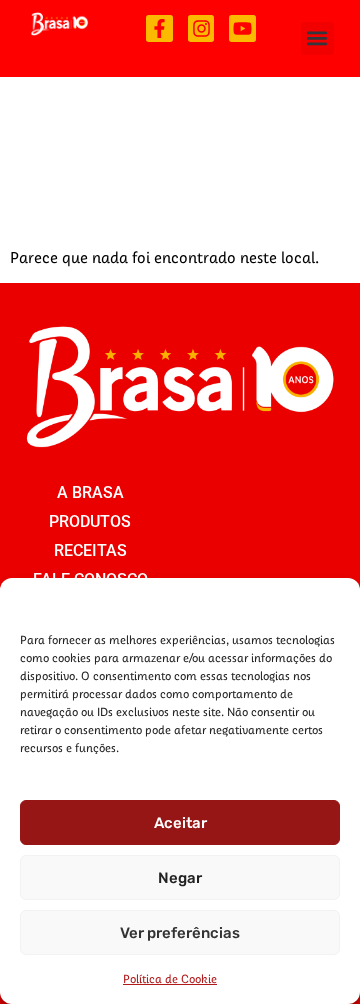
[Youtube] (242, 28)
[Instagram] (201, 28)
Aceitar (180, 823)
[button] (317, 38)
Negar (180, 878)
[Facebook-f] (159, 28)
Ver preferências (180, 933)
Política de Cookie (170, 978)
